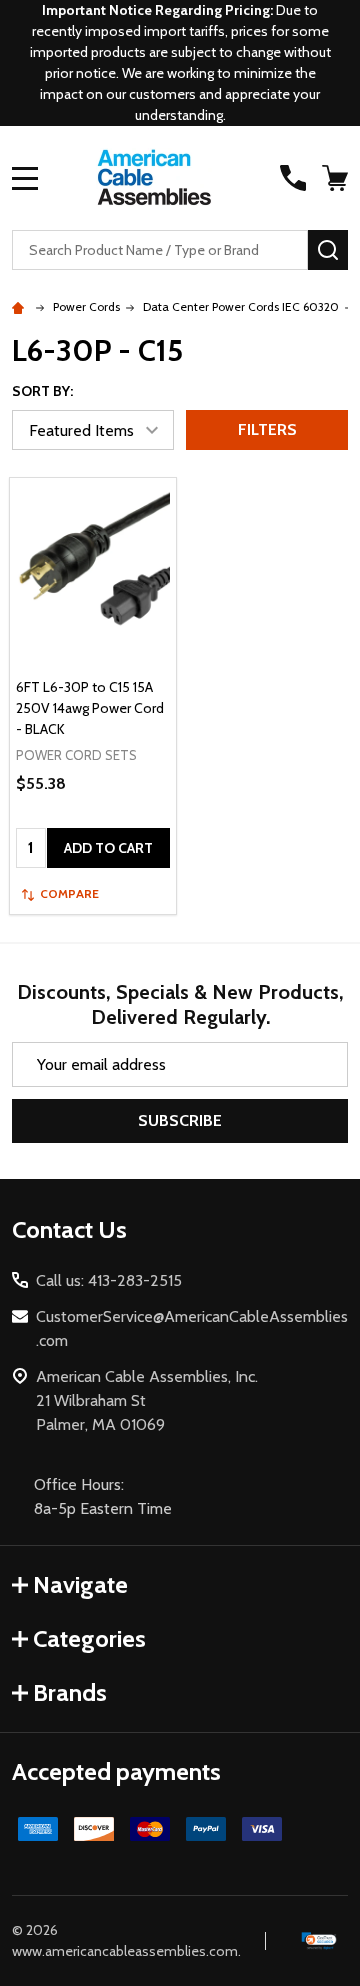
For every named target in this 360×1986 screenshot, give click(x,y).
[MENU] (25, 178)
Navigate (80, 1584)
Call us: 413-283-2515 (109, 1280)
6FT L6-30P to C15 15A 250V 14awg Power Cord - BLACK (90, 708)
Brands (70, 1692)
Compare (69, 893)
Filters (267, 429)
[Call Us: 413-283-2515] (293, 178)
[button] (319, 1941)
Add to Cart (108, 848)
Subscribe (180, 1120)
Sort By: (42, 391)
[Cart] (337, 178)
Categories (89, 1638)
